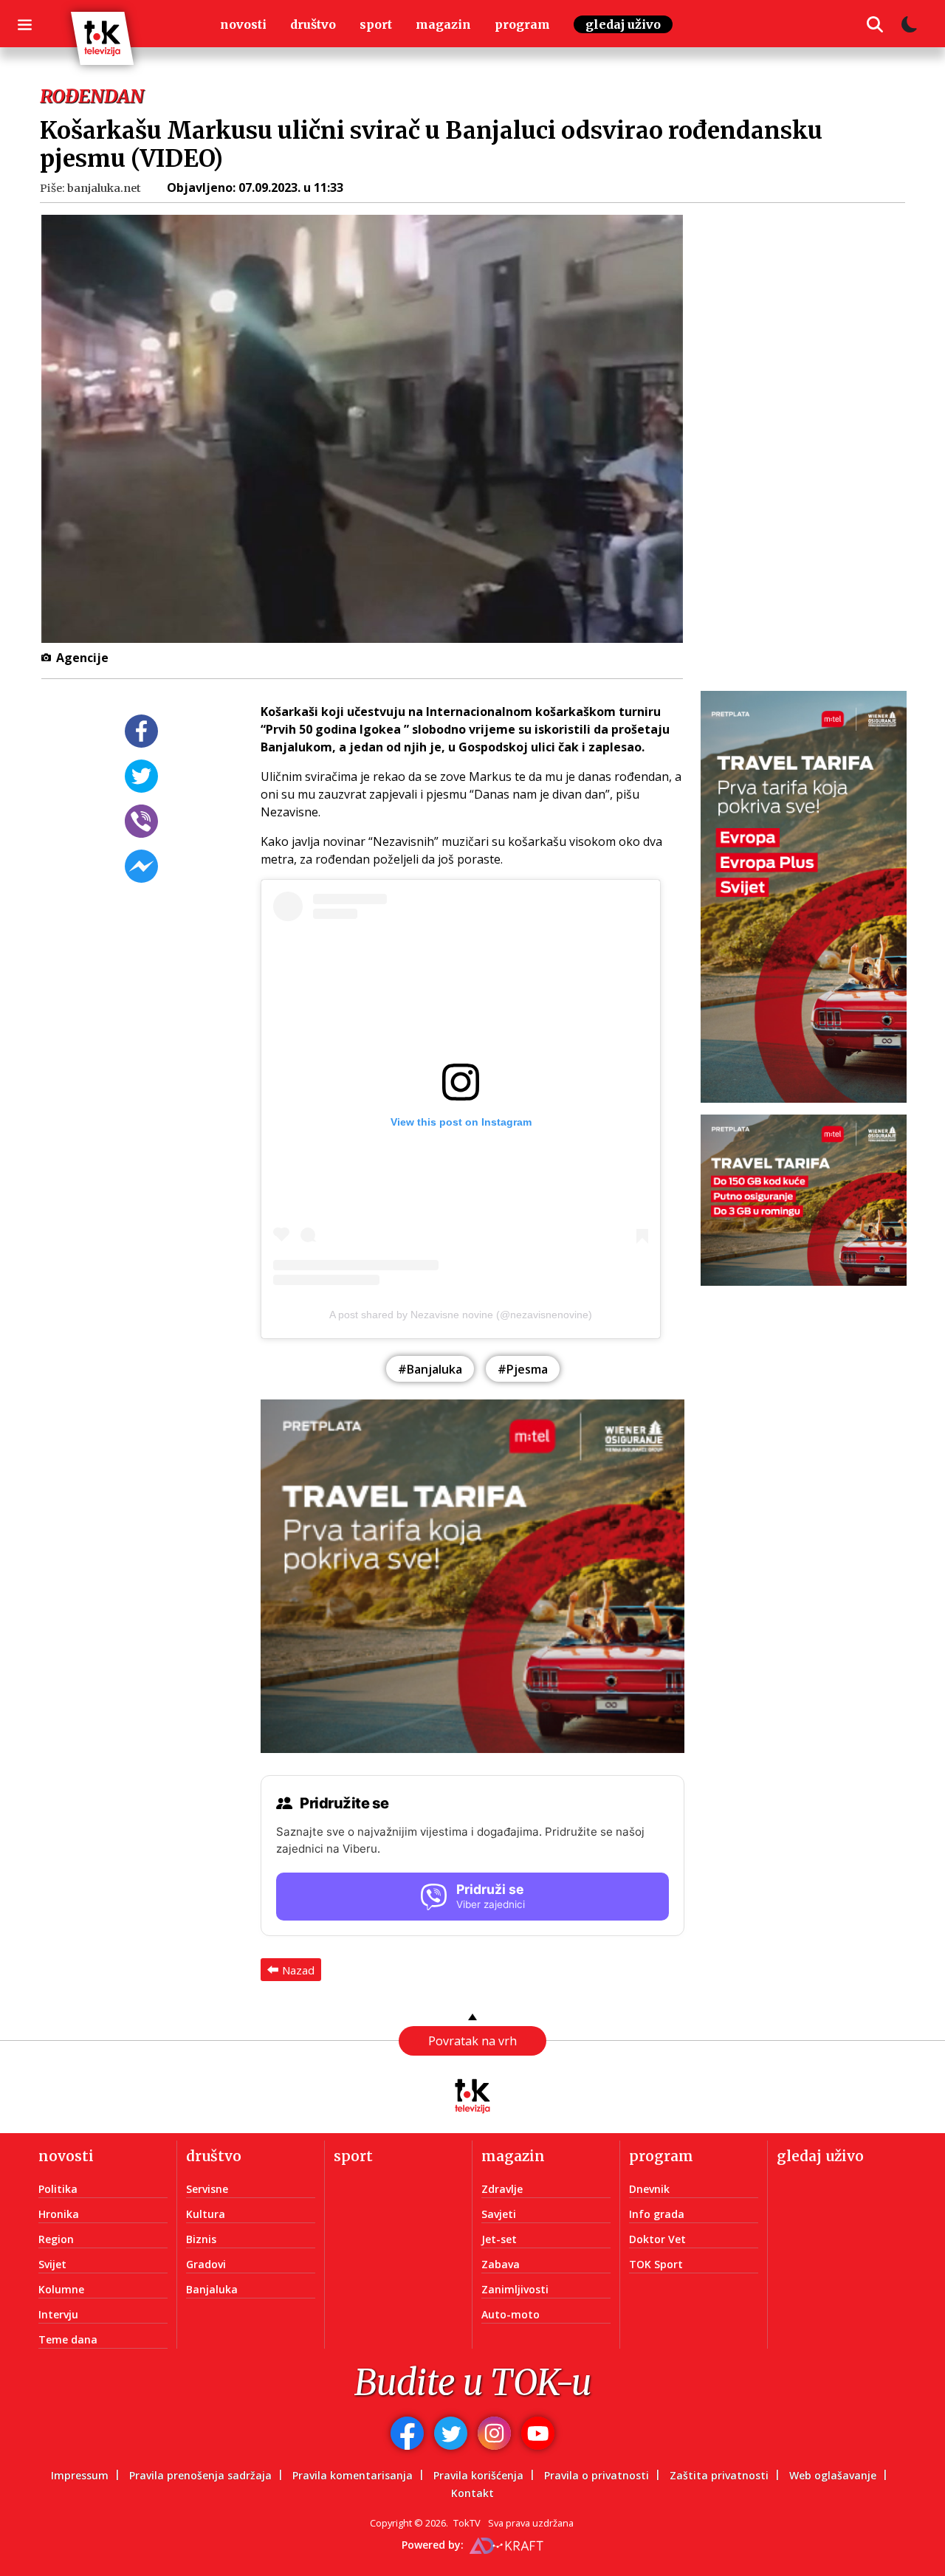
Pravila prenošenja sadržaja (200, 2475)
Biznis (201, 2239)
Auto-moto (511, 2314)
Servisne (207, 2189)
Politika (58, 2189)
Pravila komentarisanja (353, 2475)
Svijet (52, 2264)
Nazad (298, 1970)
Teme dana (68, 2339)
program (522, 24)
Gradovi (206, 2264)
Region (56, 2239)
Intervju (58, 2314)
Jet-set (499, 2239)
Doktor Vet (657, 2239)
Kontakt (472, 2493)
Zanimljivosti (515, 2289)
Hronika (59, 2214)
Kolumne (61, 2289)
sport (376, 24)
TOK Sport (656, 2264)
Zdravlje (502, 2189)
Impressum (80, 2475)
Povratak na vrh (472, 2041)
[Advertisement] (812, 438)
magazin (443, 24)
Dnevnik (649, 2189)
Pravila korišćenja (478, 2475)
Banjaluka (212, 2289)
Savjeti (499, 2214)
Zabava (501, 2264)
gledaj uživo (623, 24)
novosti (243, 24)
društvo (313, 24)
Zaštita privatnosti (719, 2475)
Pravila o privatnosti (597, 2475)
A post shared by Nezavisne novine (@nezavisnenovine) (461, 1315)
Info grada (657, 2214)
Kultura (206, 2214)
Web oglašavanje (833, 2475)
